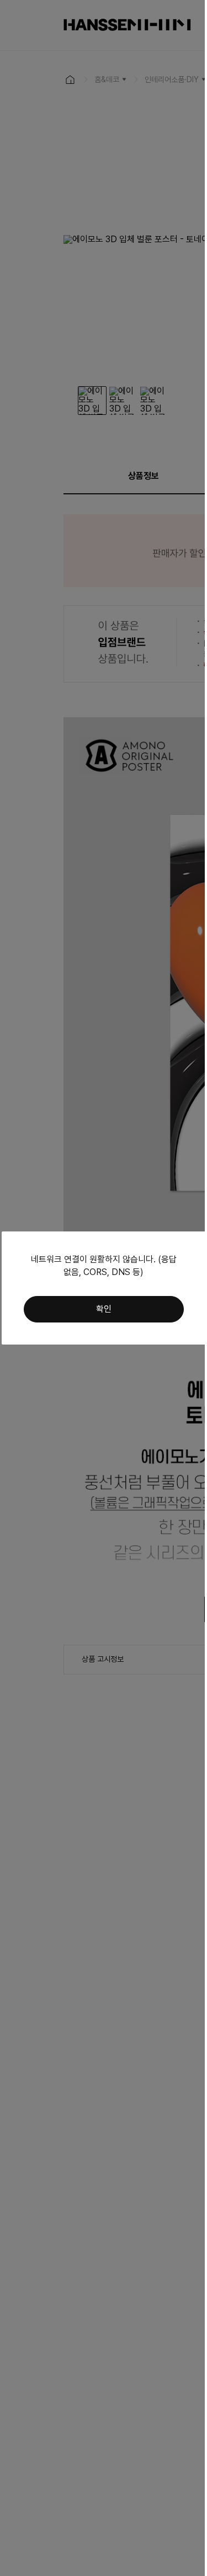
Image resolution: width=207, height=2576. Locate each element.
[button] (104, 1309)
